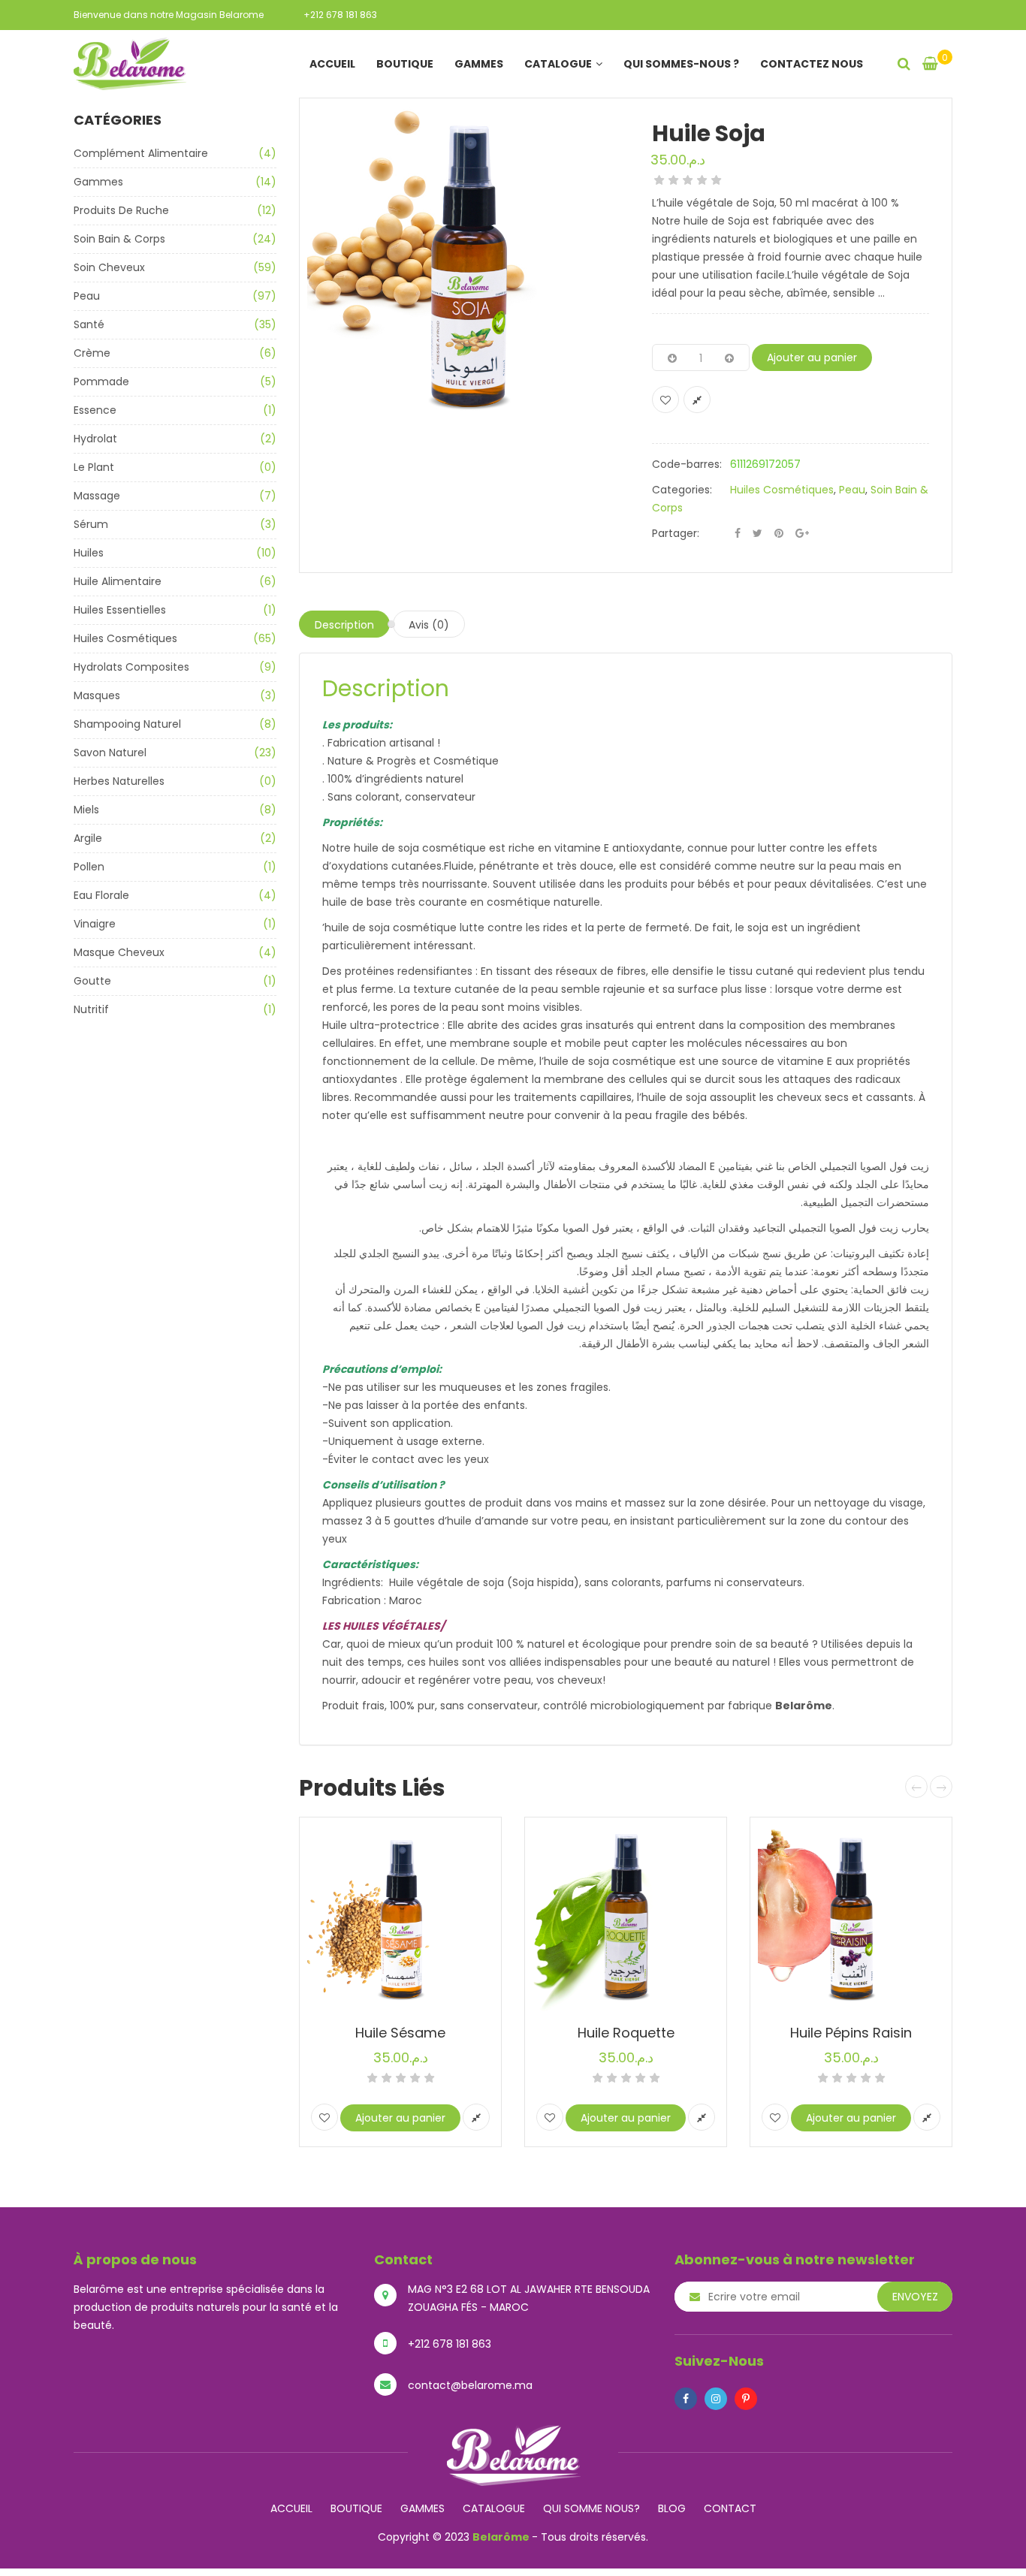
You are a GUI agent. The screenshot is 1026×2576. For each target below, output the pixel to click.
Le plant (94, 467)
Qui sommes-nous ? (681, 64)
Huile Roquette (626, 2033)
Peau (87, 296)
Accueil (332, 64)
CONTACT (730, 2508)
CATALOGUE (494, 2508)
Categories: (682, 490)
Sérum (91, 524)
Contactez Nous (812, 64)
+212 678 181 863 (340, 15)
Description (344, 625)
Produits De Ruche (121, 210)
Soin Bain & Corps (119, 239)
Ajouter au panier (812, 357)
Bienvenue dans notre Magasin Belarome (169, 15)
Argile (88, 838)
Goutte (92, 981)
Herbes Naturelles (119, 781)
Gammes (479, 64)
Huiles (89, 553)
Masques (97, 695)
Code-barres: (687, 464)
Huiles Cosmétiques (125, 638)
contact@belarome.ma (470, 2385)
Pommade (101, 382)
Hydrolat (95, 439)
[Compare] (697, 400)
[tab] (344, 624)
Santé (89, 324)
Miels (86, 810)
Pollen (89, 867)
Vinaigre (95, 924)
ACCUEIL (291, 2508)
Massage (97, 496)
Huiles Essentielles (120, 610)
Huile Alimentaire (118, 581)
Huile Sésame (400, 2033)
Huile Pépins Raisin (851, 2033)
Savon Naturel (110, 753)
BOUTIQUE (356, 2508)
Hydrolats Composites (131, 667)
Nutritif (91, 1009)
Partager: (676, 533)
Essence (95, 410)
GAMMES (422, 2508)
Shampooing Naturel (127, 724)
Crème (92, 353)
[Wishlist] (665, 400)
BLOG (672, 2508)
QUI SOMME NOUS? (591, 2508)
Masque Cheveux (119, 952)
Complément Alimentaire (141, 153)
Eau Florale (101, 895)
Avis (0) (429, 625)
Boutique (405, 64)
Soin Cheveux (109, 267)
